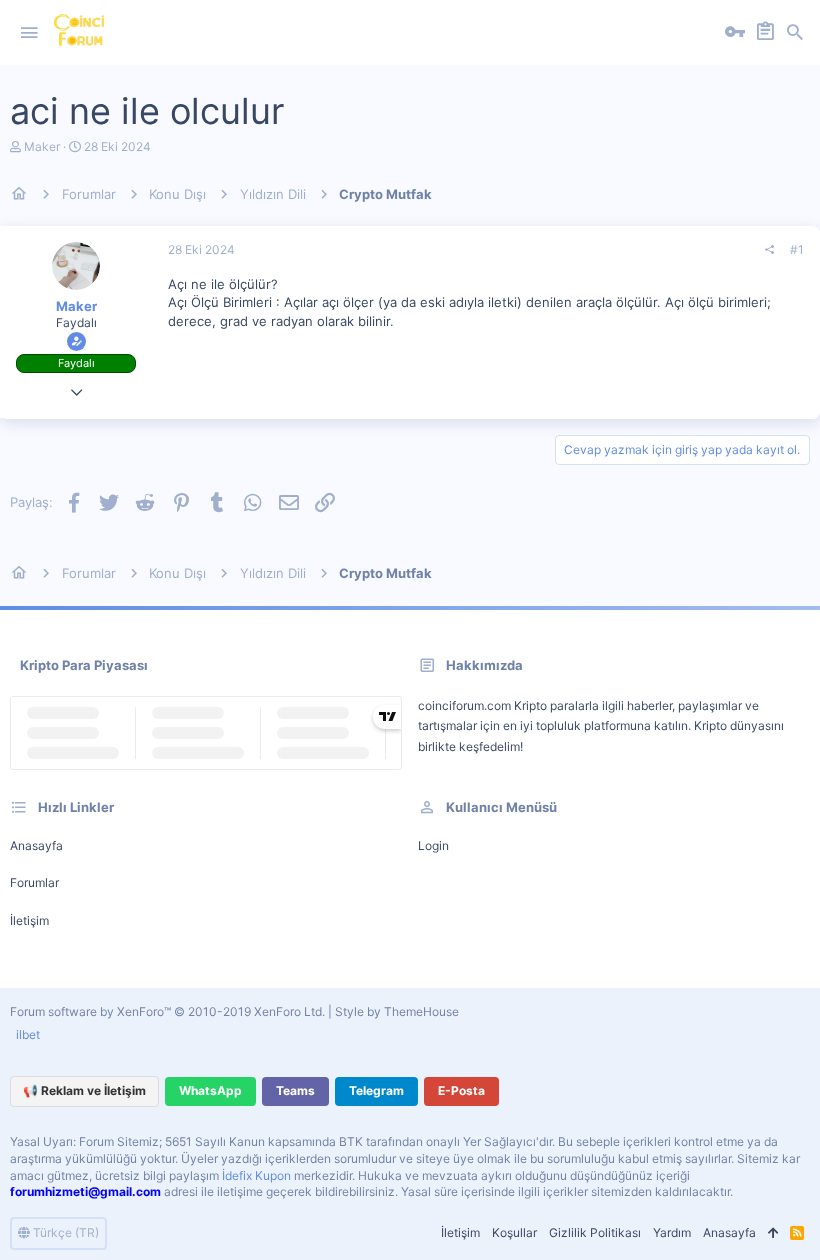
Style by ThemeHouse (397, 1011)
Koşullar (514, 1232)
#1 (797, 249)
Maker (42, 146)
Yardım (672, 1232)
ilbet (28, 1034)
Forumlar (34, 882)
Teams (295, 1090)
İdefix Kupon (256, 1175)
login (433, 845)
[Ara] (795, 33)
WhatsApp (210, 1090)
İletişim (29, 920)
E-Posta (461, 1090)
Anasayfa (36, 845)
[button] (29, 33)
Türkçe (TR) (64, 1232)
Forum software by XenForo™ (167, 1011)
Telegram (376, 1090)
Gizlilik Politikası (595, 1232)
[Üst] (773, 1233)
